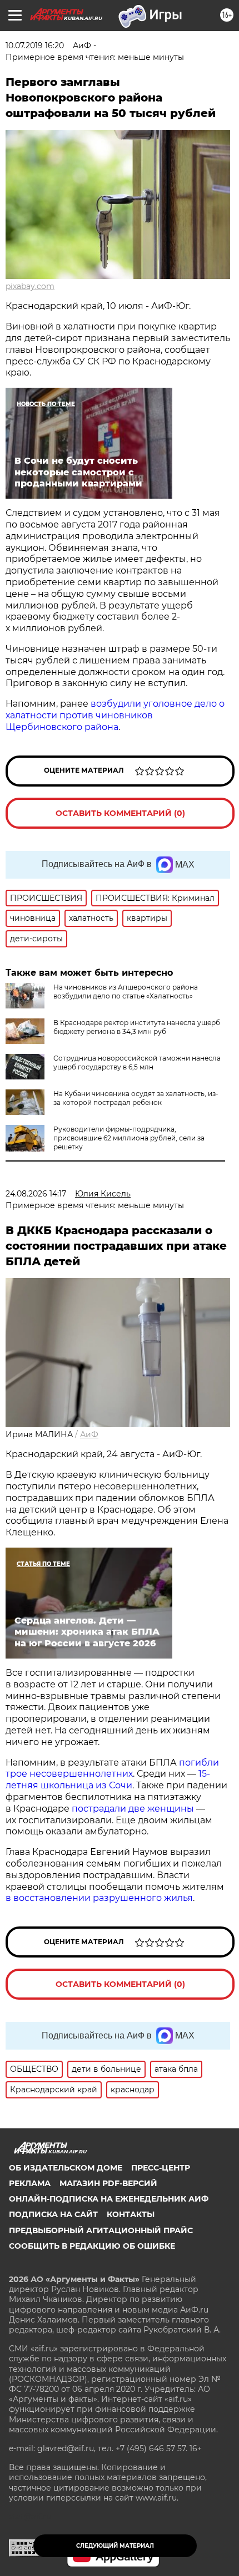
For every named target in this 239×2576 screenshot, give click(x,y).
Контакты (131, 2214)
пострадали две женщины (133, 1809)
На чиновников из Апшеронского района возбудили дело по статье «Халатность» (126, 992)
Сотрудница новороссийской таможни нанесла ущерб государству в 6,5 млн (137, 1063)
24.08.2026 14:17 (36, 1194)
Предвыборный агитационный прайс (101, 2230)
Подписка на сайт (53, 2214)
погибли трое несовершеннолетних (112, 1768)
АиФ (89, 1434)
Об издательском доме (66, 2168)
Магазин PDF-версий (108, 2183)
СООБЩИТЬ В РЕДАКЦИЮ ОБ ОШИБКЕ (92, 2246)
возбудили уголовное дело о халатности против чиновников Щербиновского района (115, 715)
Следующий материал (115, 2546)
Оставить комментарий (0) (120, 813)
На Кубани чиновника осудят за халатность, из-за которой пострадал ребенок (136, 1098)
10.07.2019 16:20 (35, 45)
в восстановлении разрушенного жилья (99, 1898)
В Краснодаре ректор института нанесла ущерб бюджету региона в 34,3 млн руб (137, 1027)
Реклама (30, 2183)
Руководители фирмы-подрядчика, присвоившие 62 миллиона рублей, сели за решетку (129, 1138)
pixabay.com (30, 286)
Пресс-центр (161, 2168)
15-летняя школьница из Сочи (108, 1779)
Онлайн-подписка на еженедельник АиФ (109, 2199)
